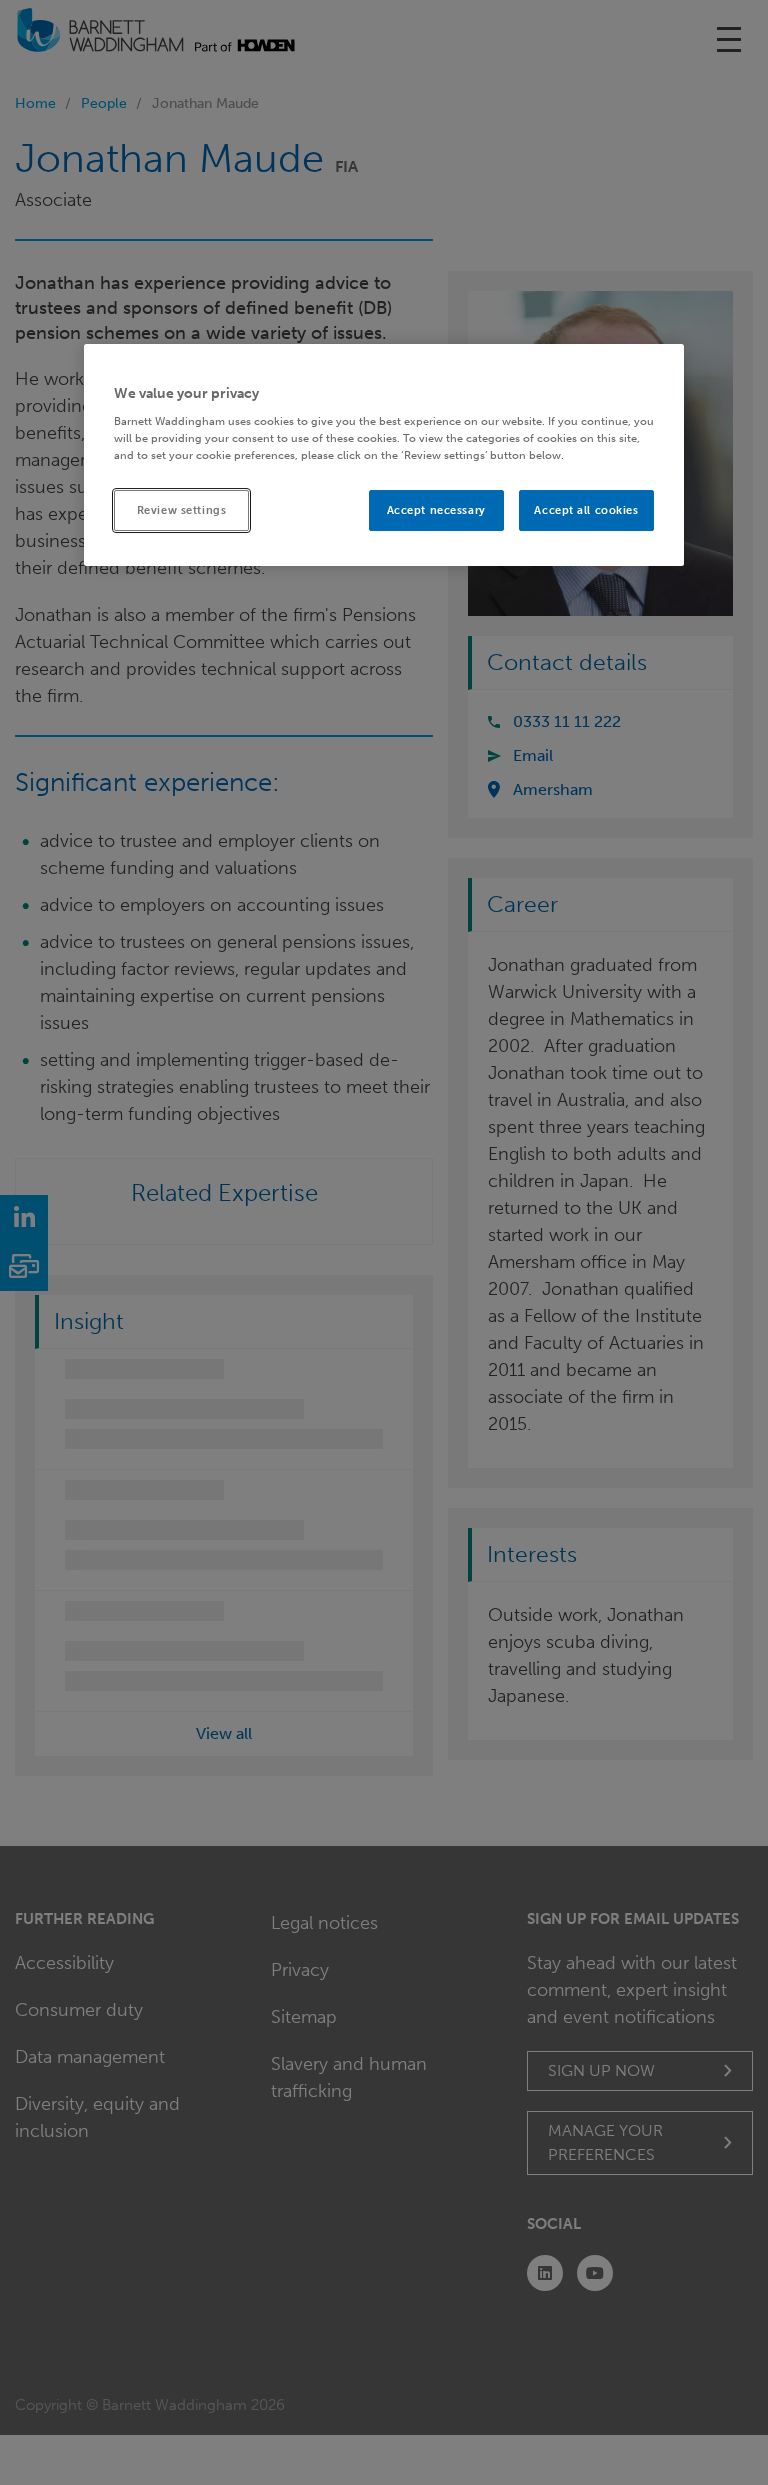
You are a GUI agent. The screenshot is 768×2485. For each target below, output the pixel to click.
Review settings (182, 510)
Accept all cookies (586, 510)
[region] (384, 455)
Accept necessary (436, 510)
